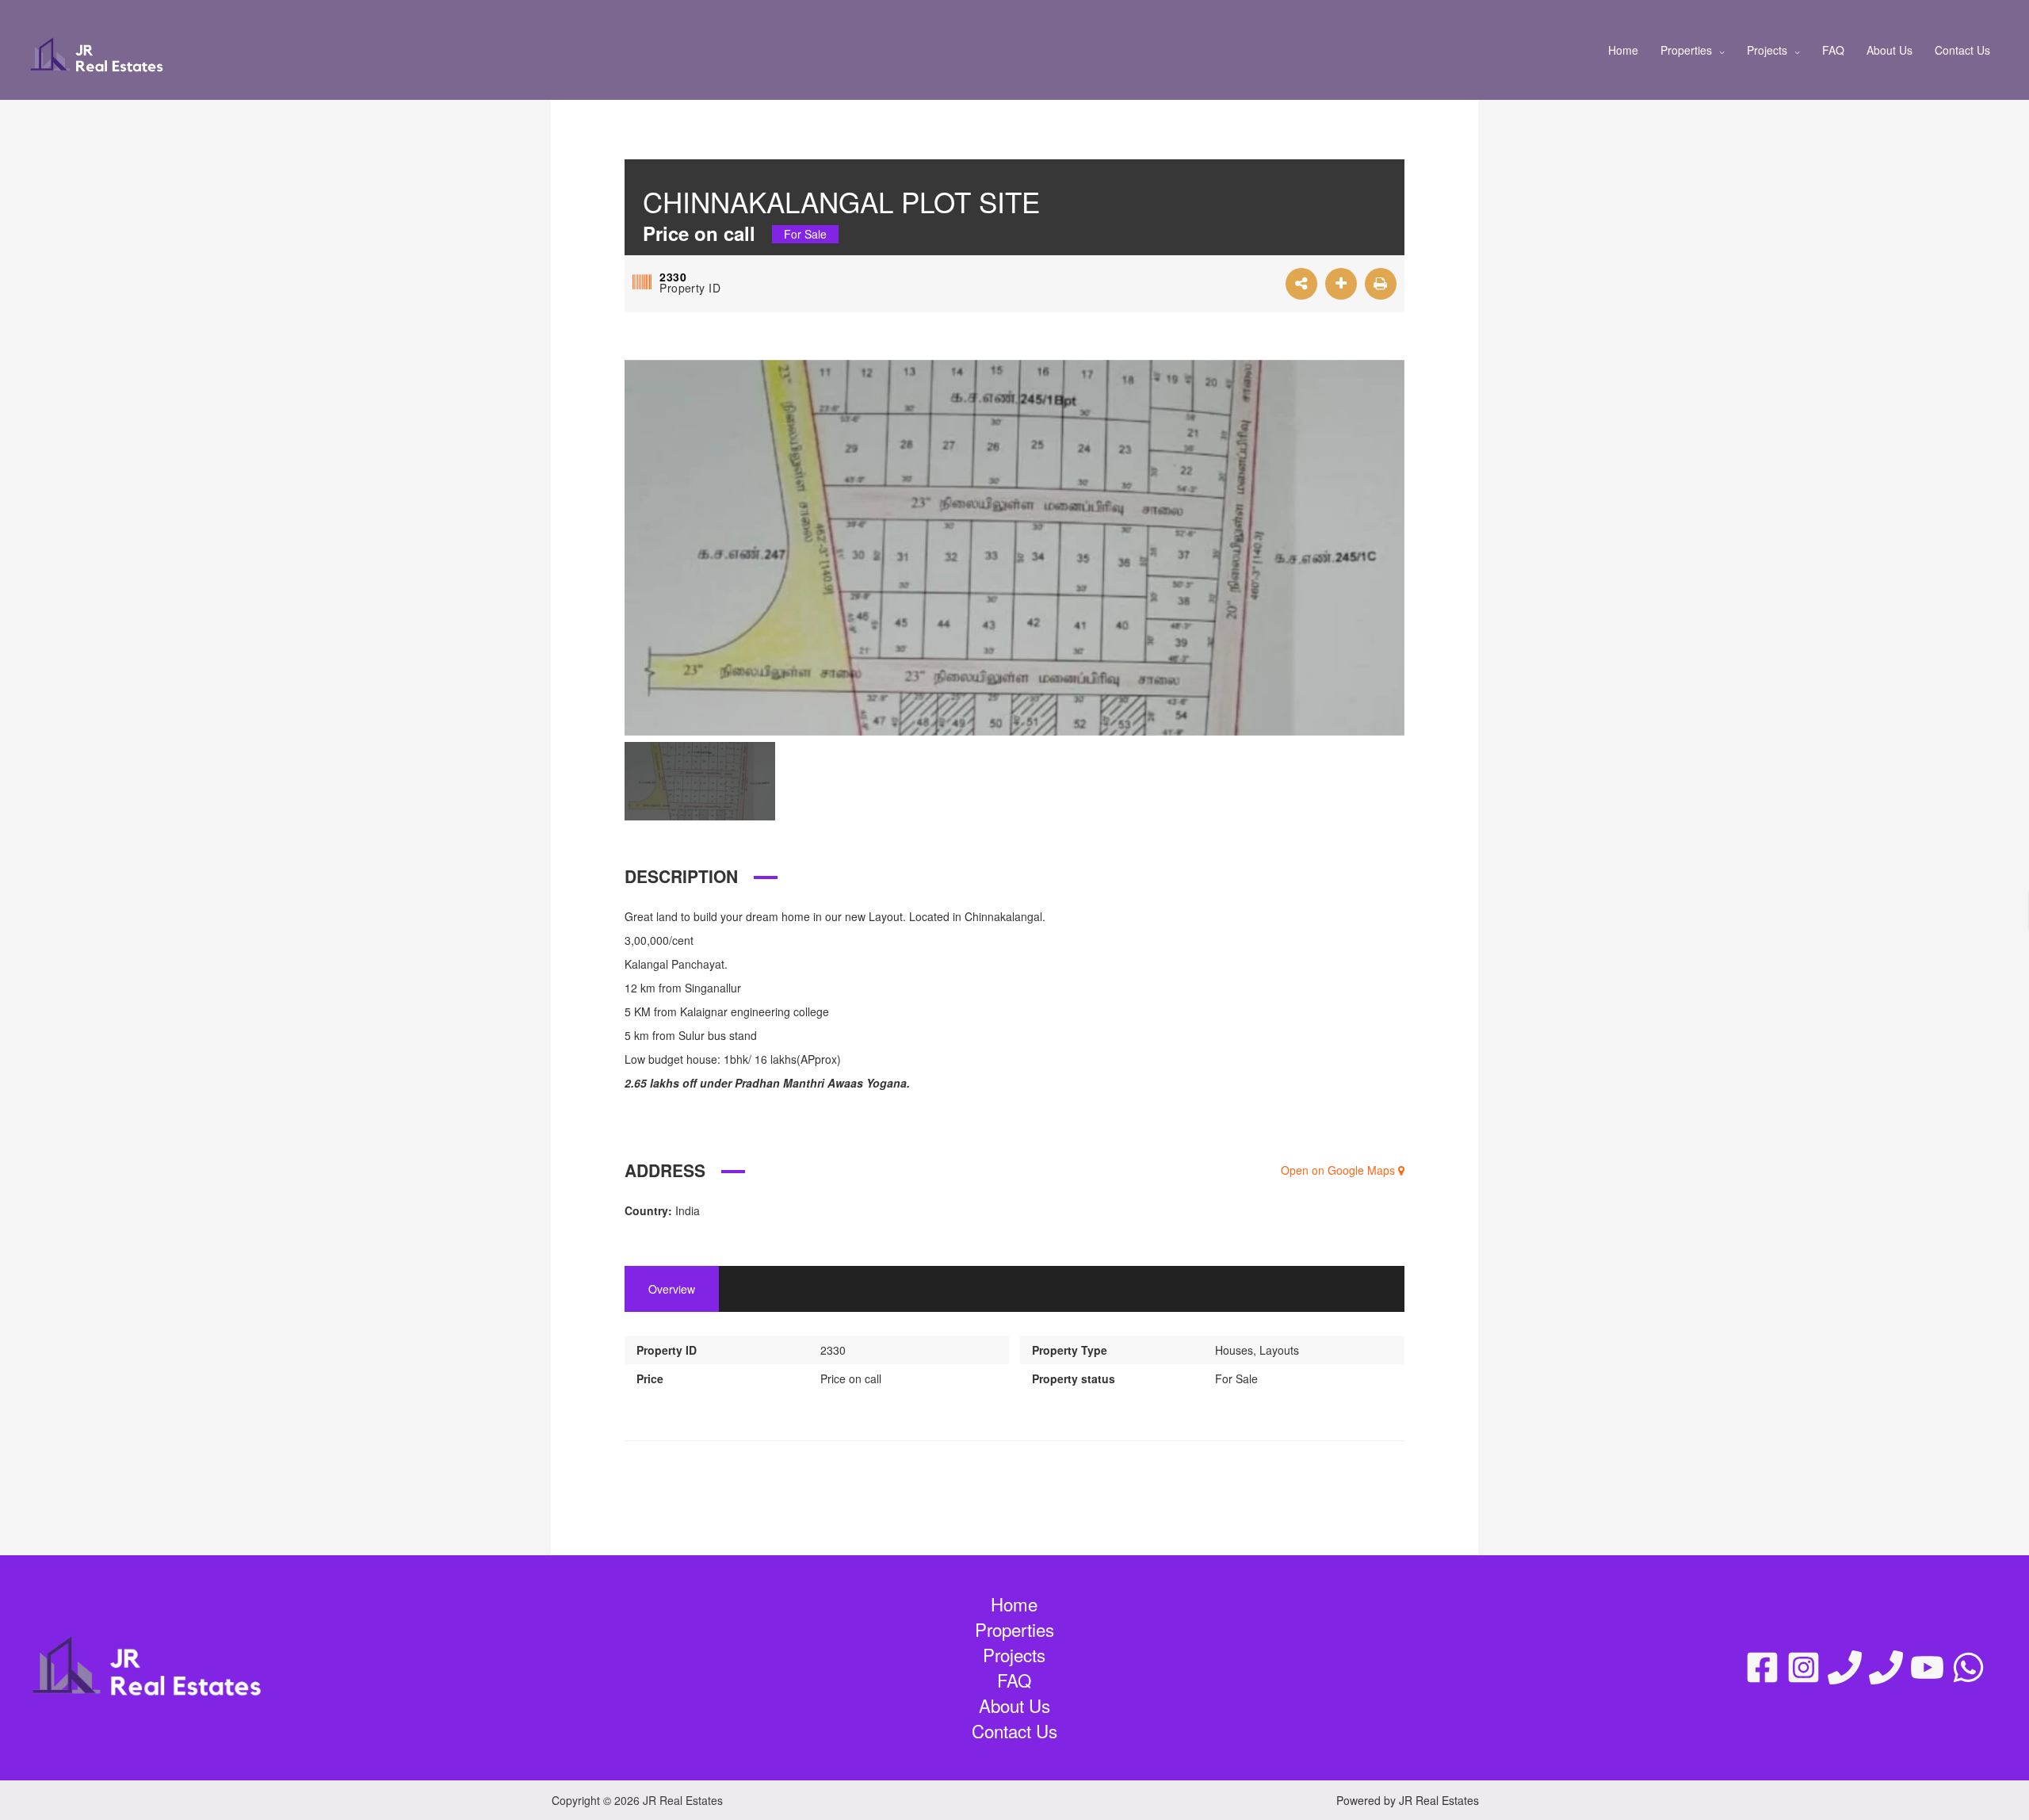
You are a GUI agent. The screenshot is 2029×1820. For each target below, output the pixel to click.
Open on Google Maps (1339, 1170)
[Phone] (1845, 1667)
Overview (672, 1289)
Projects (1767, 50)
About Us (1890, 50)
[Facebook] (1762, 1667)
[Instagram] (1804, 1667)
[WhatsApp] (1968, 1667)
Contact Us (1962, 50)
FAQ (1833, 50)
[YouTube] (1927, 1667)
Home (1623, 50)
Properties (1686, 50)
